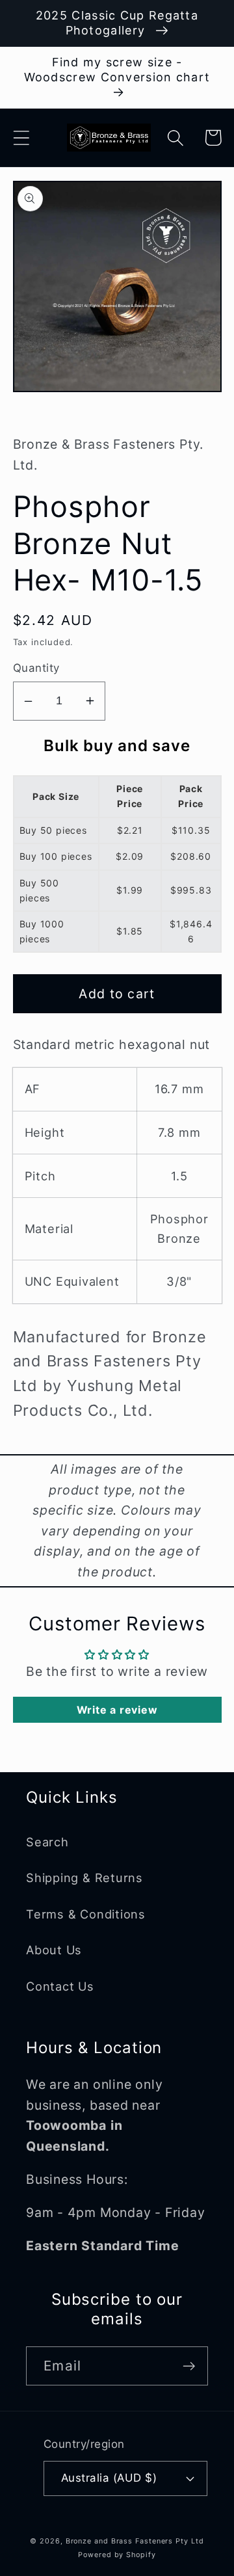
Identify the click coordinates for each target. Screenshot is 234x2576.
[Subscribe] (189, 2366)
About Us (54, 1950)
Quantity (36, 668)
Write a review (117, 1710)
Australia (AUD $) (109, 2478)
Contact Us (60, 1986)
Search (47, 1842)
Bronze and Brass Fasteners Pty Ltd (135, 2541)
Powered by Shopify (117, 2555)
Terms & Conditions (86, 1914)
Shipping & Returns (84, 1878)
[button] (21, 138)
